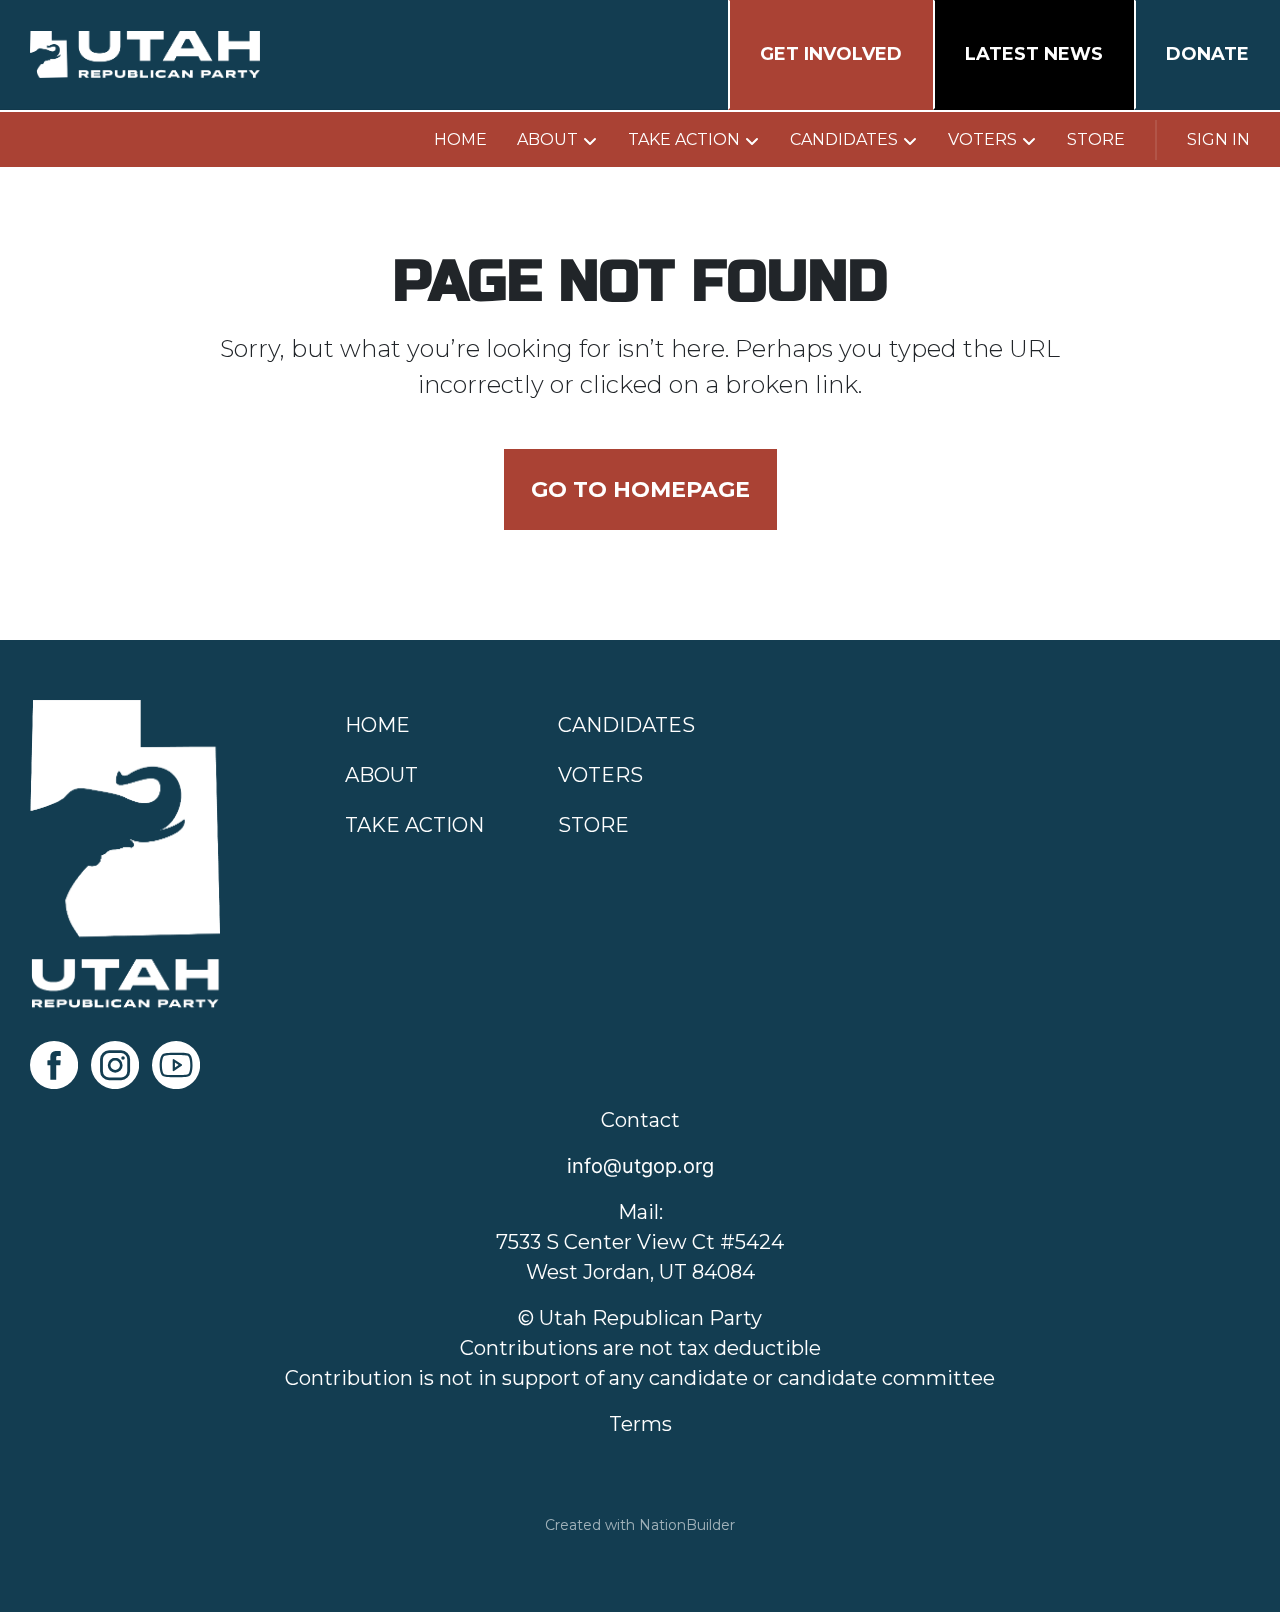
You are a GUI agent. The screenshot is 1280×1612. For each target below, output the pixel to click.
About (547, 139)
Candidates (844, 139)
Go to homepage (640, 489)
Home (460, 139)
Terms (640, 1424)
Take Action (684, 139)
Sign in (1218, 139)
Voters (982, 139)
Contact (640, 1120)
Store (1096, 139)
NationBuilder (687, 1525)
